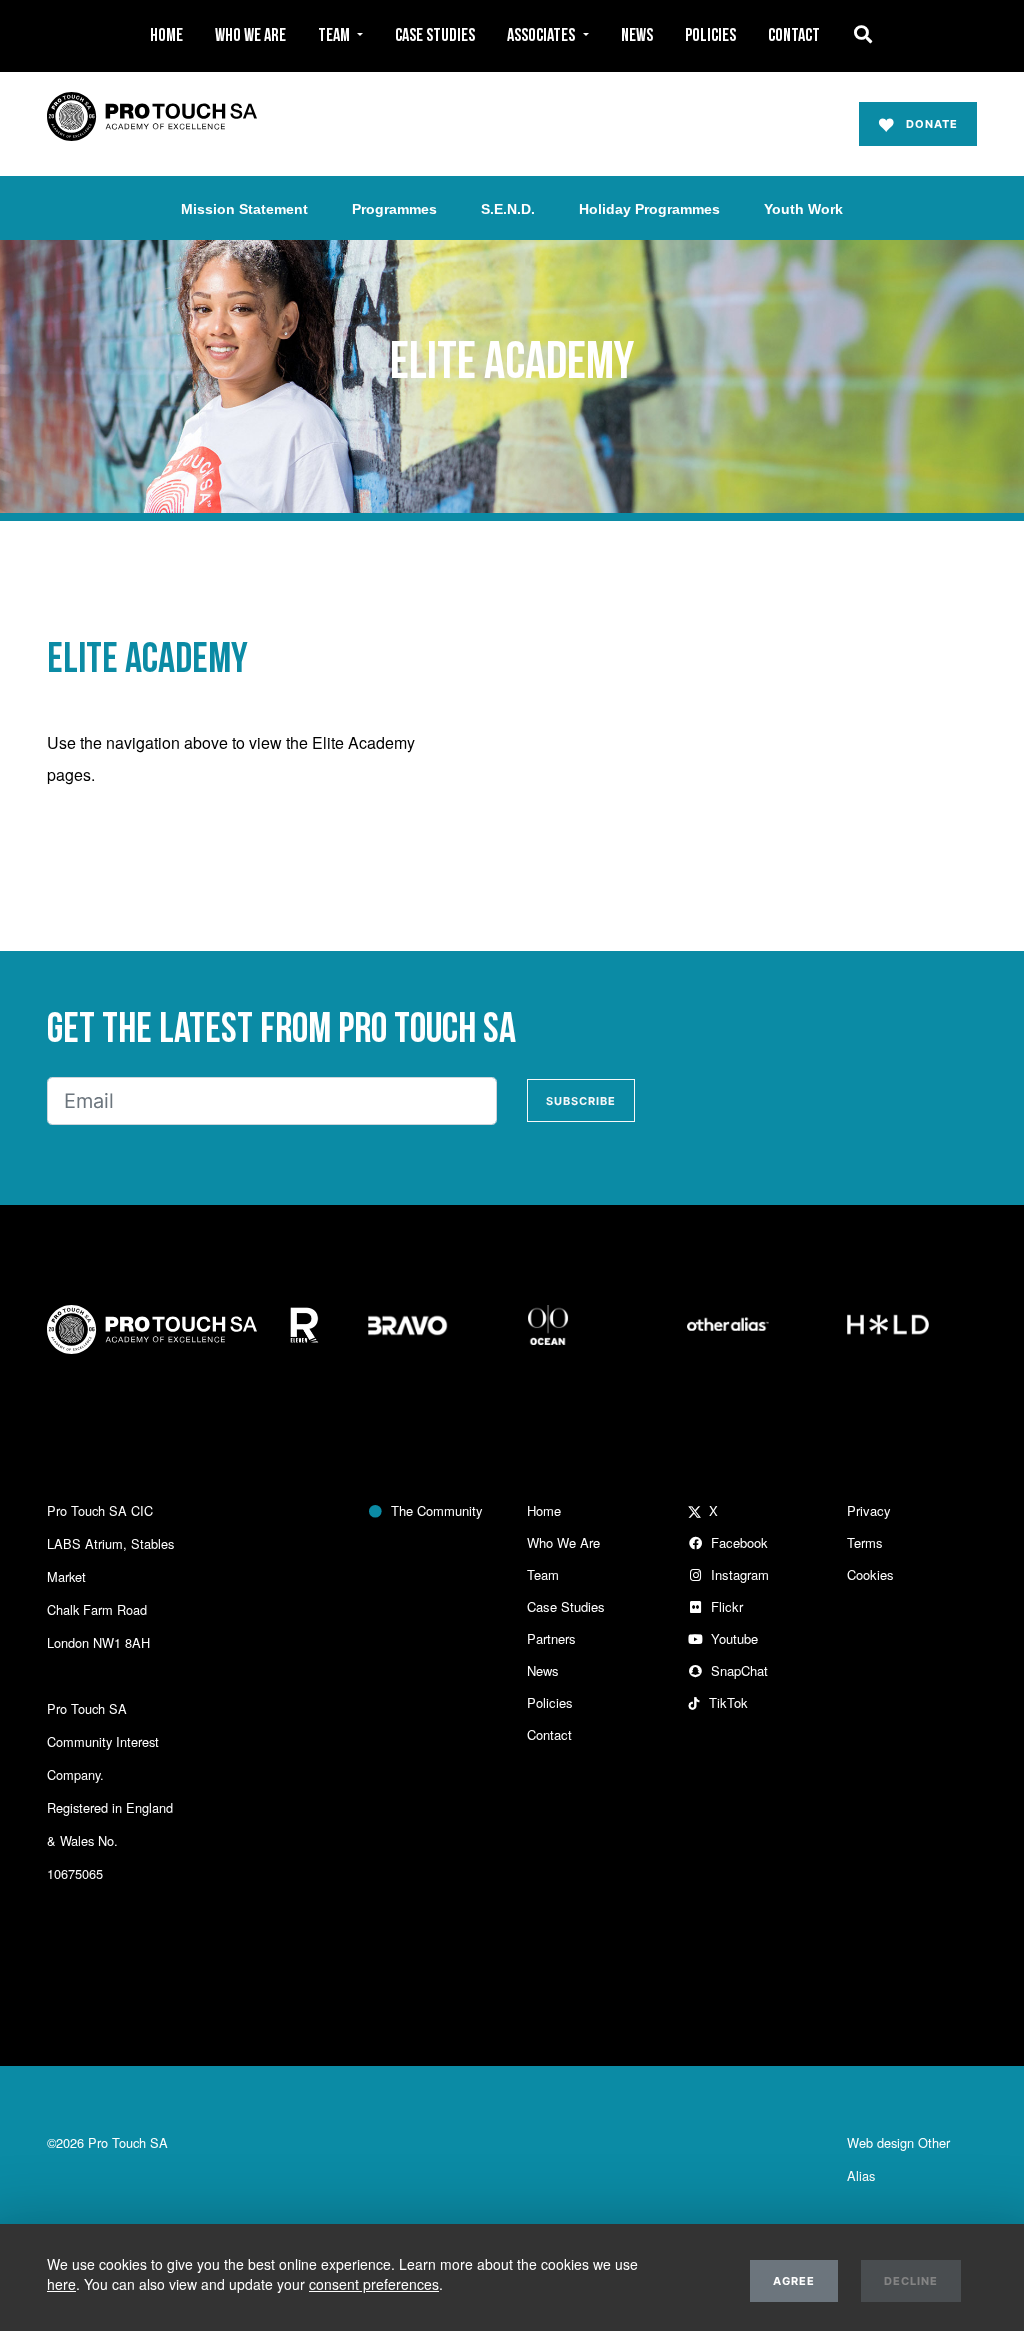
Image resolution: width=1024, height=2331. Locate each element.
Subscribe (581, 1101)
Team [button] (335, 35)
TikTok (724, 1702)
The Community (433, 1510)
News (637, 35)
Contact (794, 35)
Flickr (723, 1606)
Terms (865, 1542)
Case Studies (435, 35)
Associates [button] (542, 35)
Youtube (730, 1638)
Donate (926, 124)
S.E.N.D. (508, 209)
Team (543, 1574)
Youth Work (803, 209)
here (61, 2284)
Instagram (736, 1574)
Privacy (869, 1510)
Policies (710, 35)
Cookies (870, 1574)
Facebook (735, 1542)
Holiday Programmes (649, 209)
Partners (551, 1638)
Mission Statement (244, 209)
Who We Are (250, 35)
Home (166, 35)
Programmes (394, 209)
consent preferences (374, 2284)
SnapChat (735, 1670)
